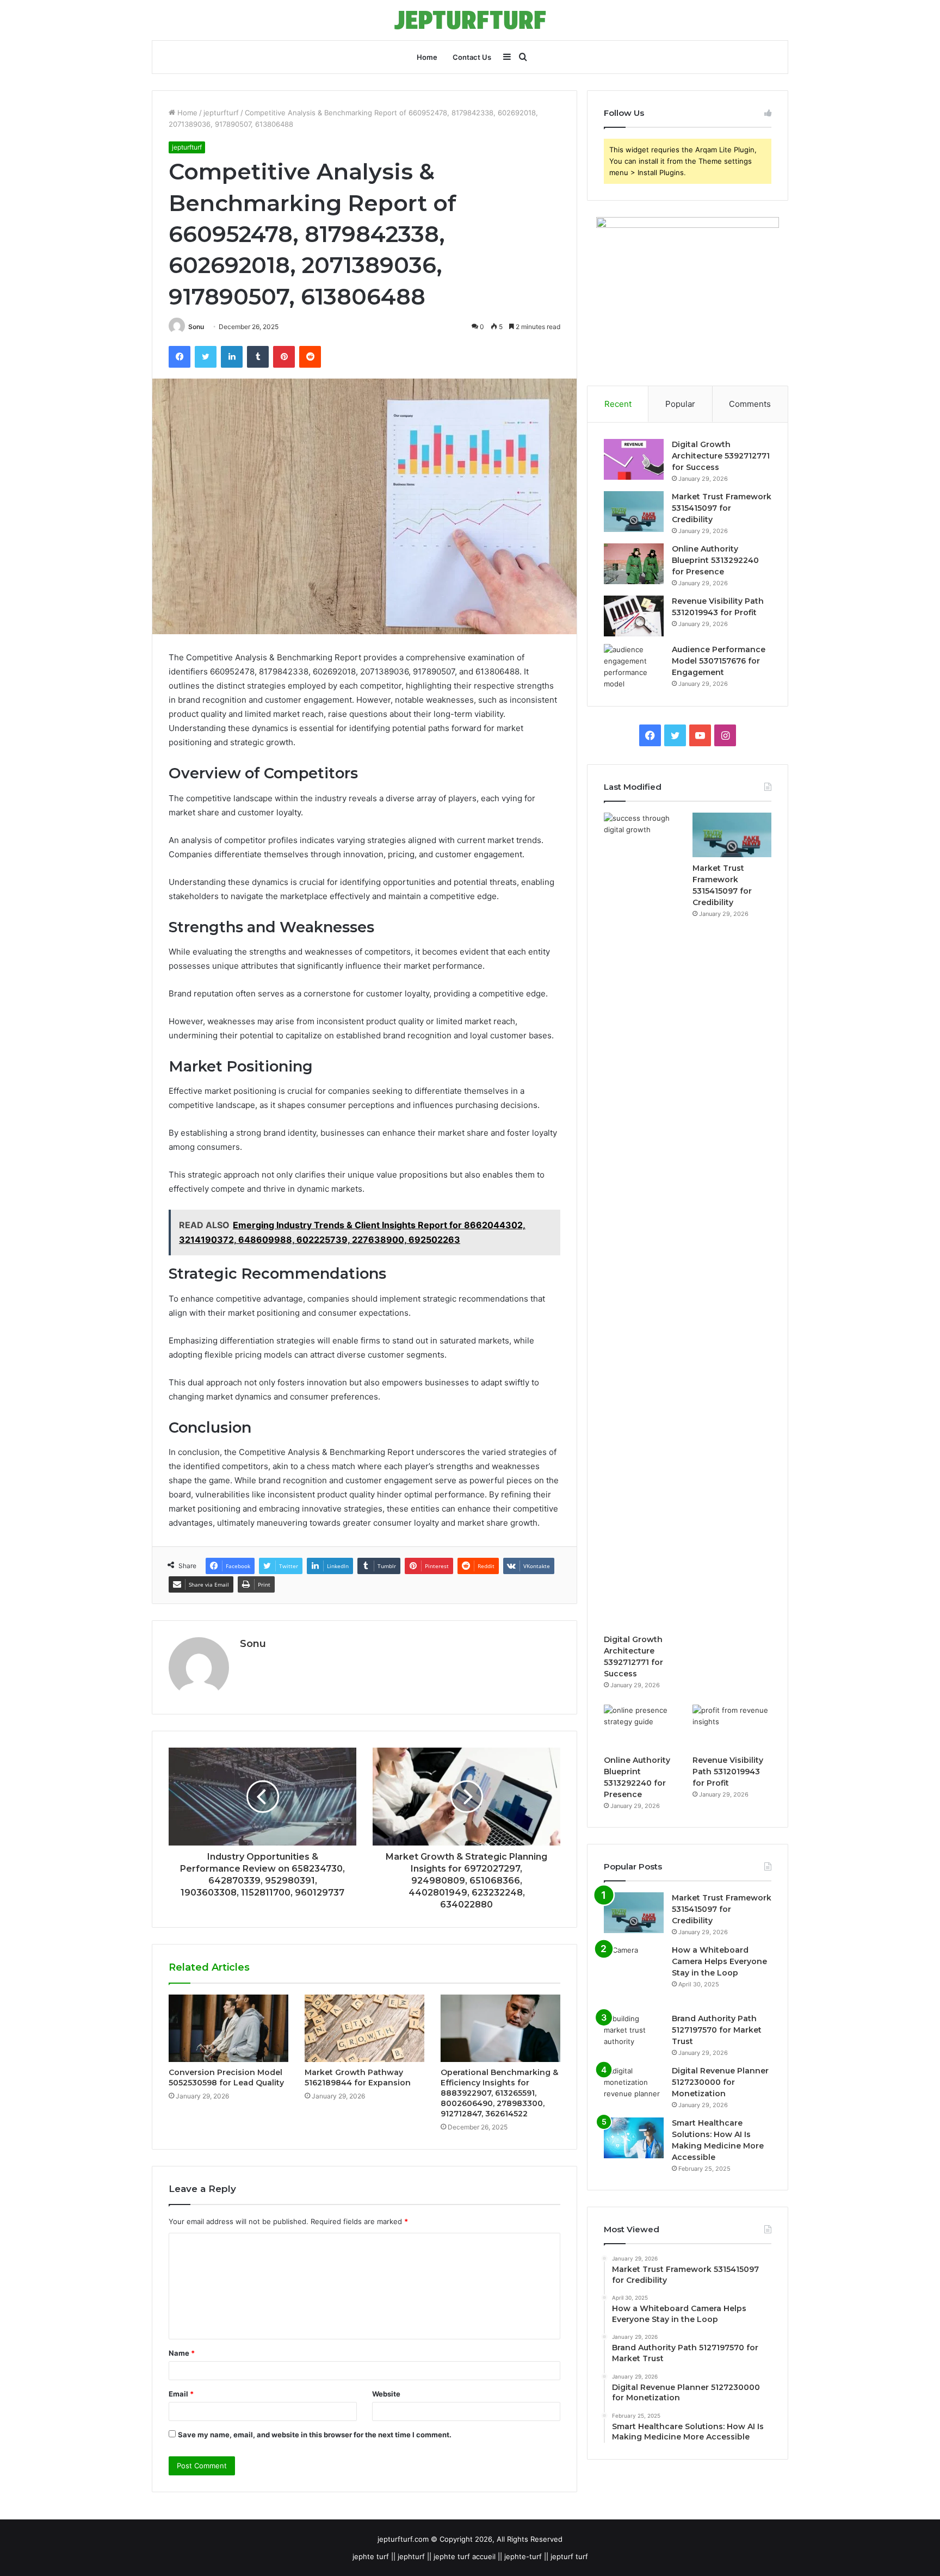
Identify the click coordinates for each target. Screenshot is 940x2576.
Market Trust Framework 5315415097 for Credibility (722, 508)
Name (182, 2353)
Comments (750, 404)
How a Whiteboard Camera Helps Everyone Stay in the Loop (719, 1961)
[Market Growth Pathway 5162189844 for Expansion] (364, 2028)
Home (427, 57)
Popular (680, 404)
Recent (618, 404)
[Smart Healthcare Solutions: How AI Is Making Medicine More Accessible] (634, 2138)
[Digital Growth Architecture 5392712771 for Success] (634, 459)
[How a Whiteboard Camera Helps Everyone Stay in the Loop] (634, 1975)
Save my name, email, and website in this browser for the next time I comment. (315, 2435)
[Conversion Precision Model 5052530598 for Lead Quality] (228, 2028)
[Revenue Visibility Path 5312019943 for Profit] (634, 616)
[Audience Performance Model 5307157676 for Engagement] (634, 667)
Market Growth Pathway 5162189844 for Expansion (358, 2077)
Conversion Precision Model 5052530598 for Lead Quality (226, 2077)
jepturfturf (221, 113)
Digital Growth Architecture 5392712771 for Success (721, 456)
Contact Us (472, 57)
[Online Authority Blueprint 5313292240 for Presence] (634, 564)
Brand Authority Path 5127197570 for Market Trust (717, 2030)
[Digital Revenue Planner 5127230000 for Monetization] (634, 2086)
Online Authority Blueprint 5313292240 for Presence (715, 560)
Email (181, 2394)
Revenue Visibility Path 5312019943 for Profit (728, 1772)
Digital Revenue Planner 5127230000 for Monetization (720, 2082)
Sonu (196, 327)
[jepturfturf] (470, 20)
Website (386, 2394)
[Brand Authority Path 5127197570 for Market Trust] (634, 2033)
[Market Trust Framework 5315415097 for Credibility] (634, 512)
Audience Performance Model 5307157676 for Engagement (719, 661)
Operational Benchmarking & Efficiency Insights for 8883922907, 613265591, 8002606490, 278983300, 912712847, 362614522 (499, 2093)
